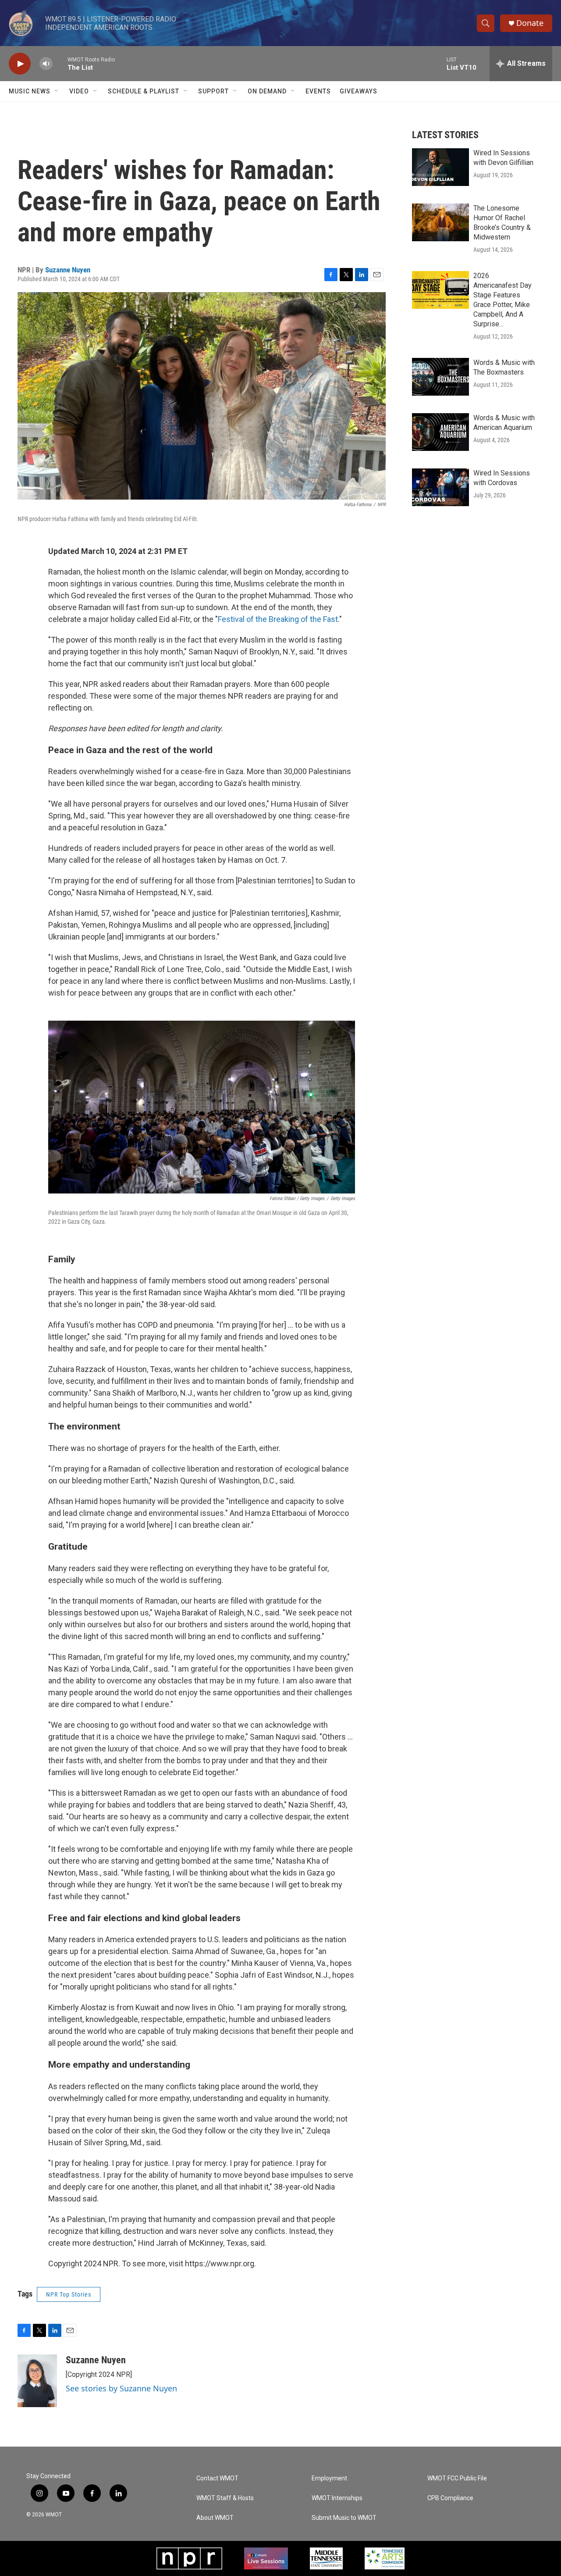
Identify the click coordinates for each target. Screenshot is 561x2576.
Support (213, 91)
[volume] (46, 64)
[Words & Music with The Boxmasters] (440, 377)
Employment (329, 2478)
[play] (20, 64)
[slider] (60, 63)
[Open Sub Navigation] (57, 91)
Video (79, 91)
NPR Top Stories (69, 2294)
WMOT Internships (337, 2498)
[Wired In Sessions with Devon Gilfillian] (440, 167)
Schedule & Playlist (144, 91)
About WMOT (215, 2518)
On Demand (267, 91)
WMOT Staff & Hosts (225, 2498)
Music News (30, 91)
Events (318, 91)
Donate (530, 23)
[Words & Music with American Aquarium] (440, 432)
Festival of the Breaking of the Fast (278, 619)
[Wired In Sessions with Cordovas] (440, 487)
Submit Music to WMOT (344, 2518)
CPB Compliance (450, 2498)
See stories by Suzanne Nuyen (121, 2388)
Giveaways (359, 91)
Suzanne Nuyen (68, 270)
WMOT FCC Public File (457, 2478)
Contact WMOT (217, 2478)
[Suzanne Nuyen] (37, 2381)
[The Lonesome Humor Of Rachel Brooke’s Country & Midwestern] (440, 222)
